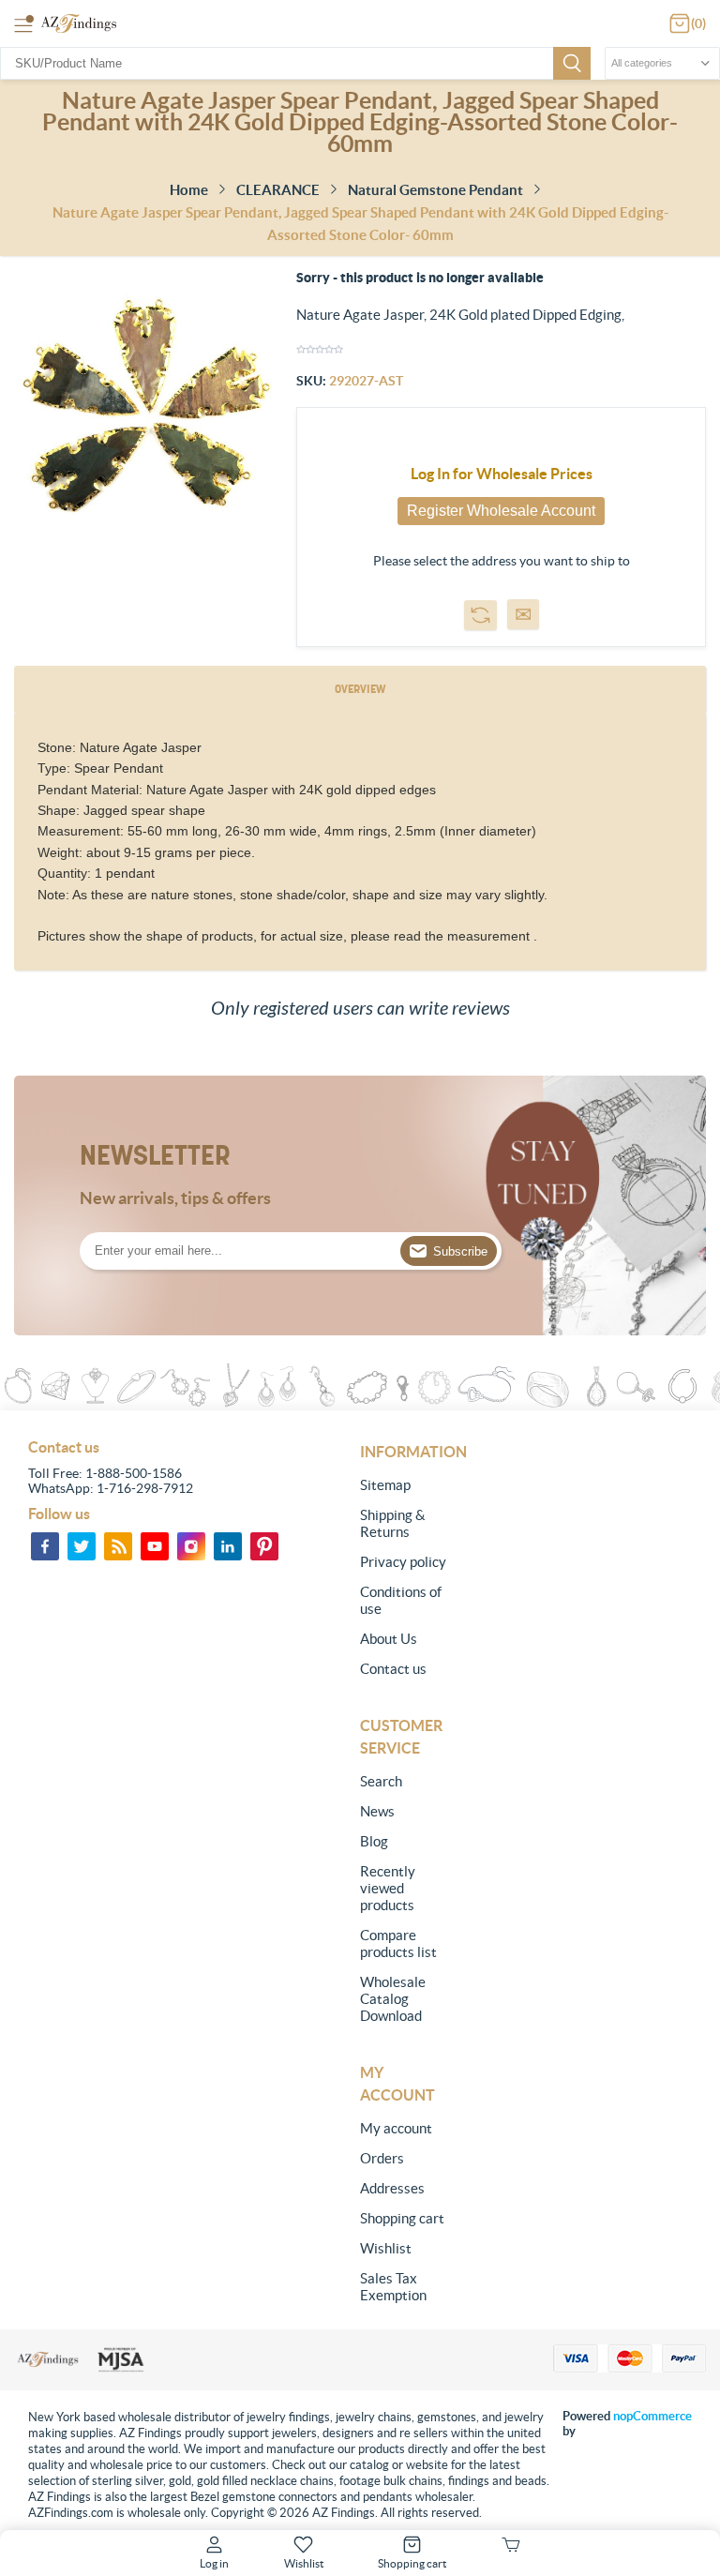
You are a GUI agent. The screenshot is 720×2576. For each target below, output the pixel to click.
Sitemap (385, 1485)
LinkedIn (228, 1546)
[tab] (360, 690)
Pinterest (264, 1546)
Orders (382, 2158)
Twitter (82, 1546)
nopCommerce (652, 2416)
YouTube (155, 1546)
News (377, 1811)
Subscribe (460, 1251)
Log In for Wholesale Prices (502, 474)
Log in (214, 2563)
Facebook (45, 1546)
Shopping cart (402, 2218)
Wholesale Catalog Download (393, 1999)
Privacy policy (403, 1562)
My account (396, 2128)
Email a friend (523, 614)
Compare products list (398, 1943)
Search (572, 63)
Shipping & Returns (393, 1523)
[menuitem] (405, 1485)
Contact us (393, 1669)
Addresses (392, 2188)
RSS (118, 1546)
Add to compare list (480, 615)
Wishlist (386, 2248)
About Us (389, 1639)
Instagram (191, 1546)
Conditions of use (401, 1600)
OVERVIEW (360, 689)
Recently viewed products (388, 1888)
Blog (374, 1841)
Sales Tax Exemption (393, 2287)
